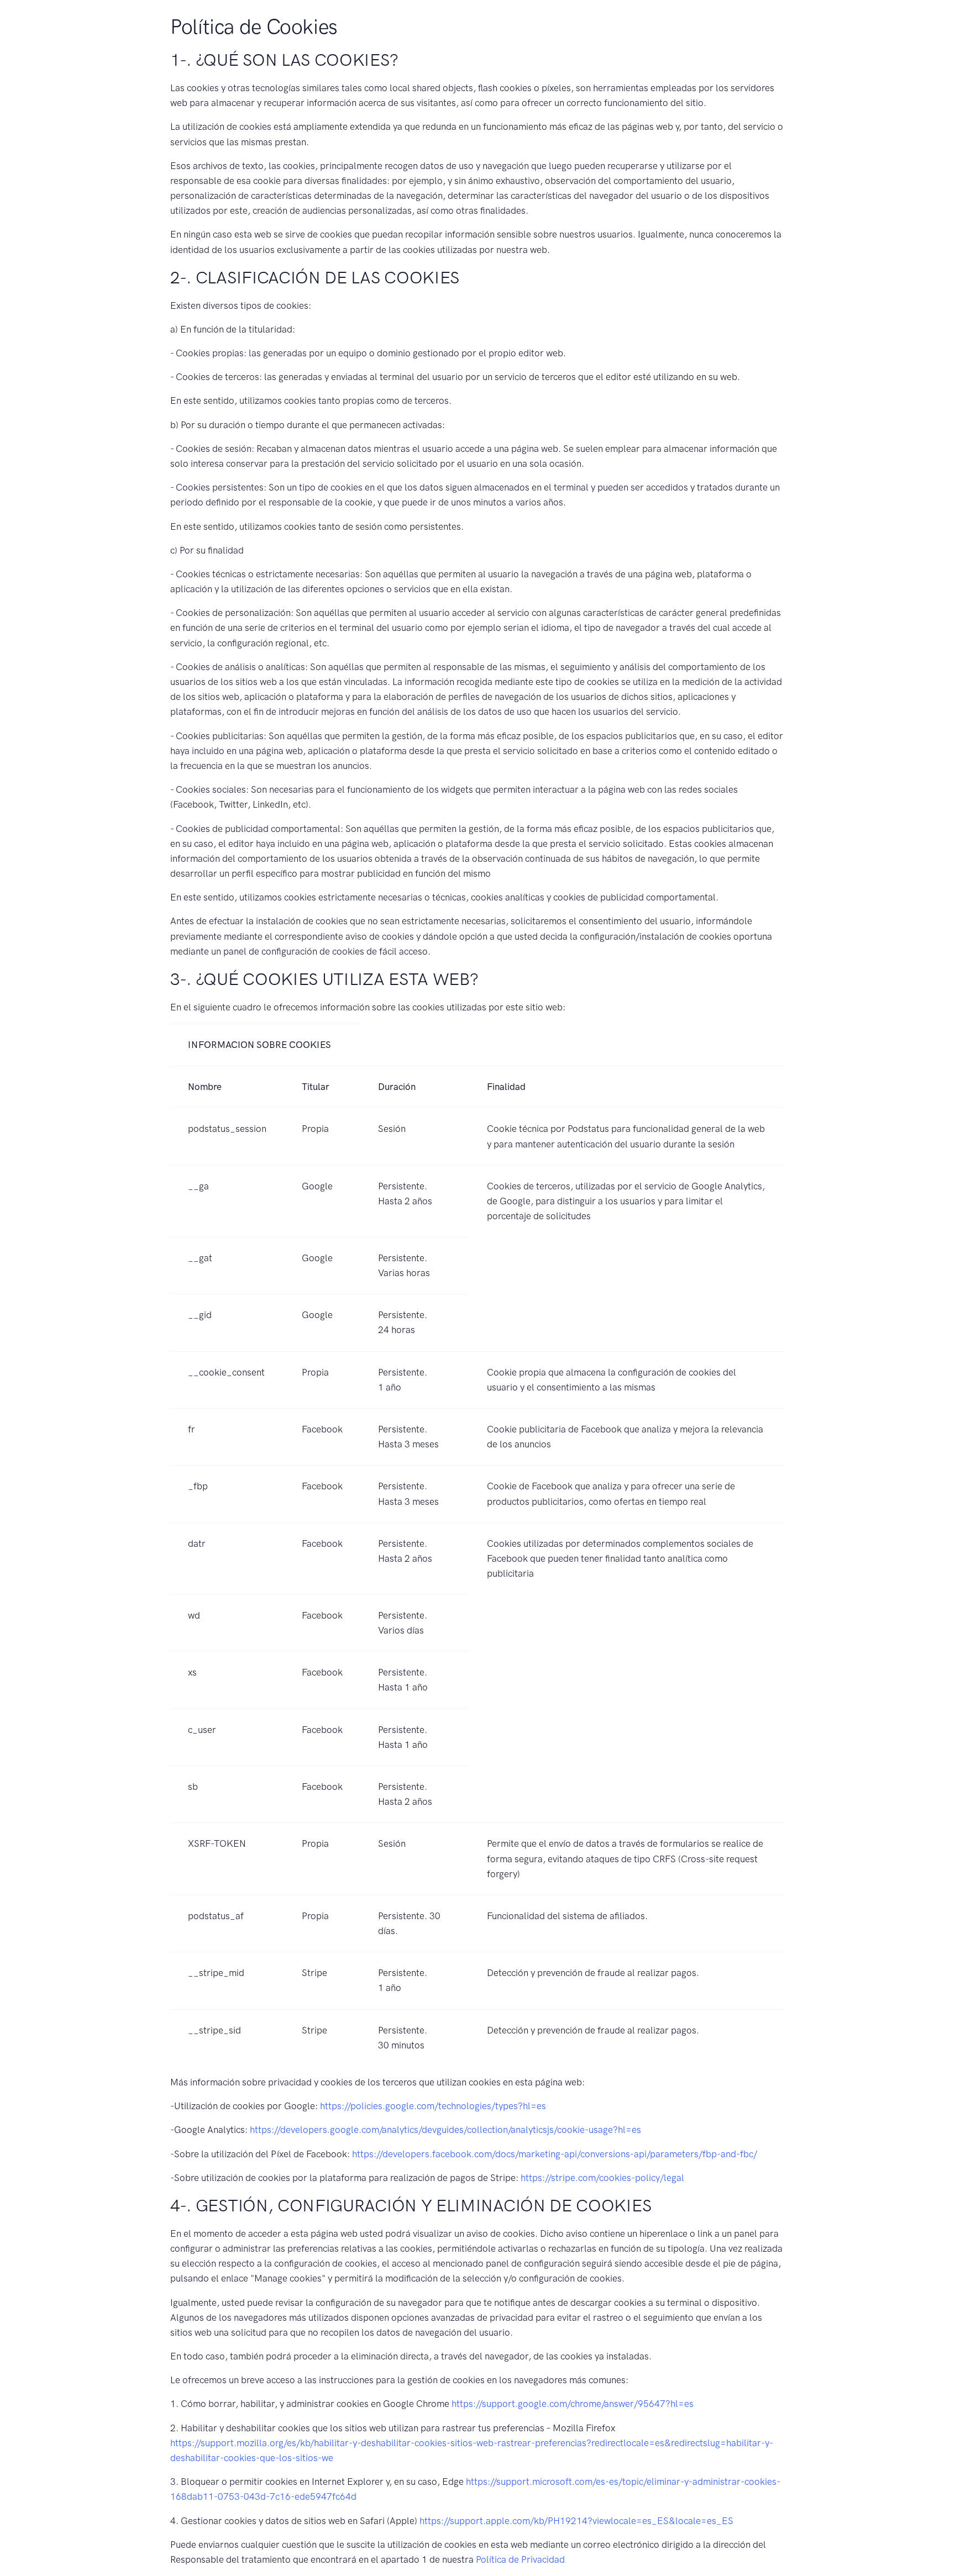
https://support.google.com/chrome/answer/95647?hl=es (573, 2404)
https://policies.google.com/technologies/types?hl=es (433, 2106)
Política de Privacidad (520, 2559)
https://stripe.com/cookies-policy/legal (602, 2178)
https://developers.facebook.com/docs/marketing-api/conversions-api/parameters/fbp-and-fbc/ (555, 2154)
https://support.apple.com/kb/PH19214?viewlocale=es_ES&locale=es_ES (576, 2521)
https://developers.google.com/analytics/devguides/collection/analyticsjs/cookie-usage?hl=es (445, 2130)
